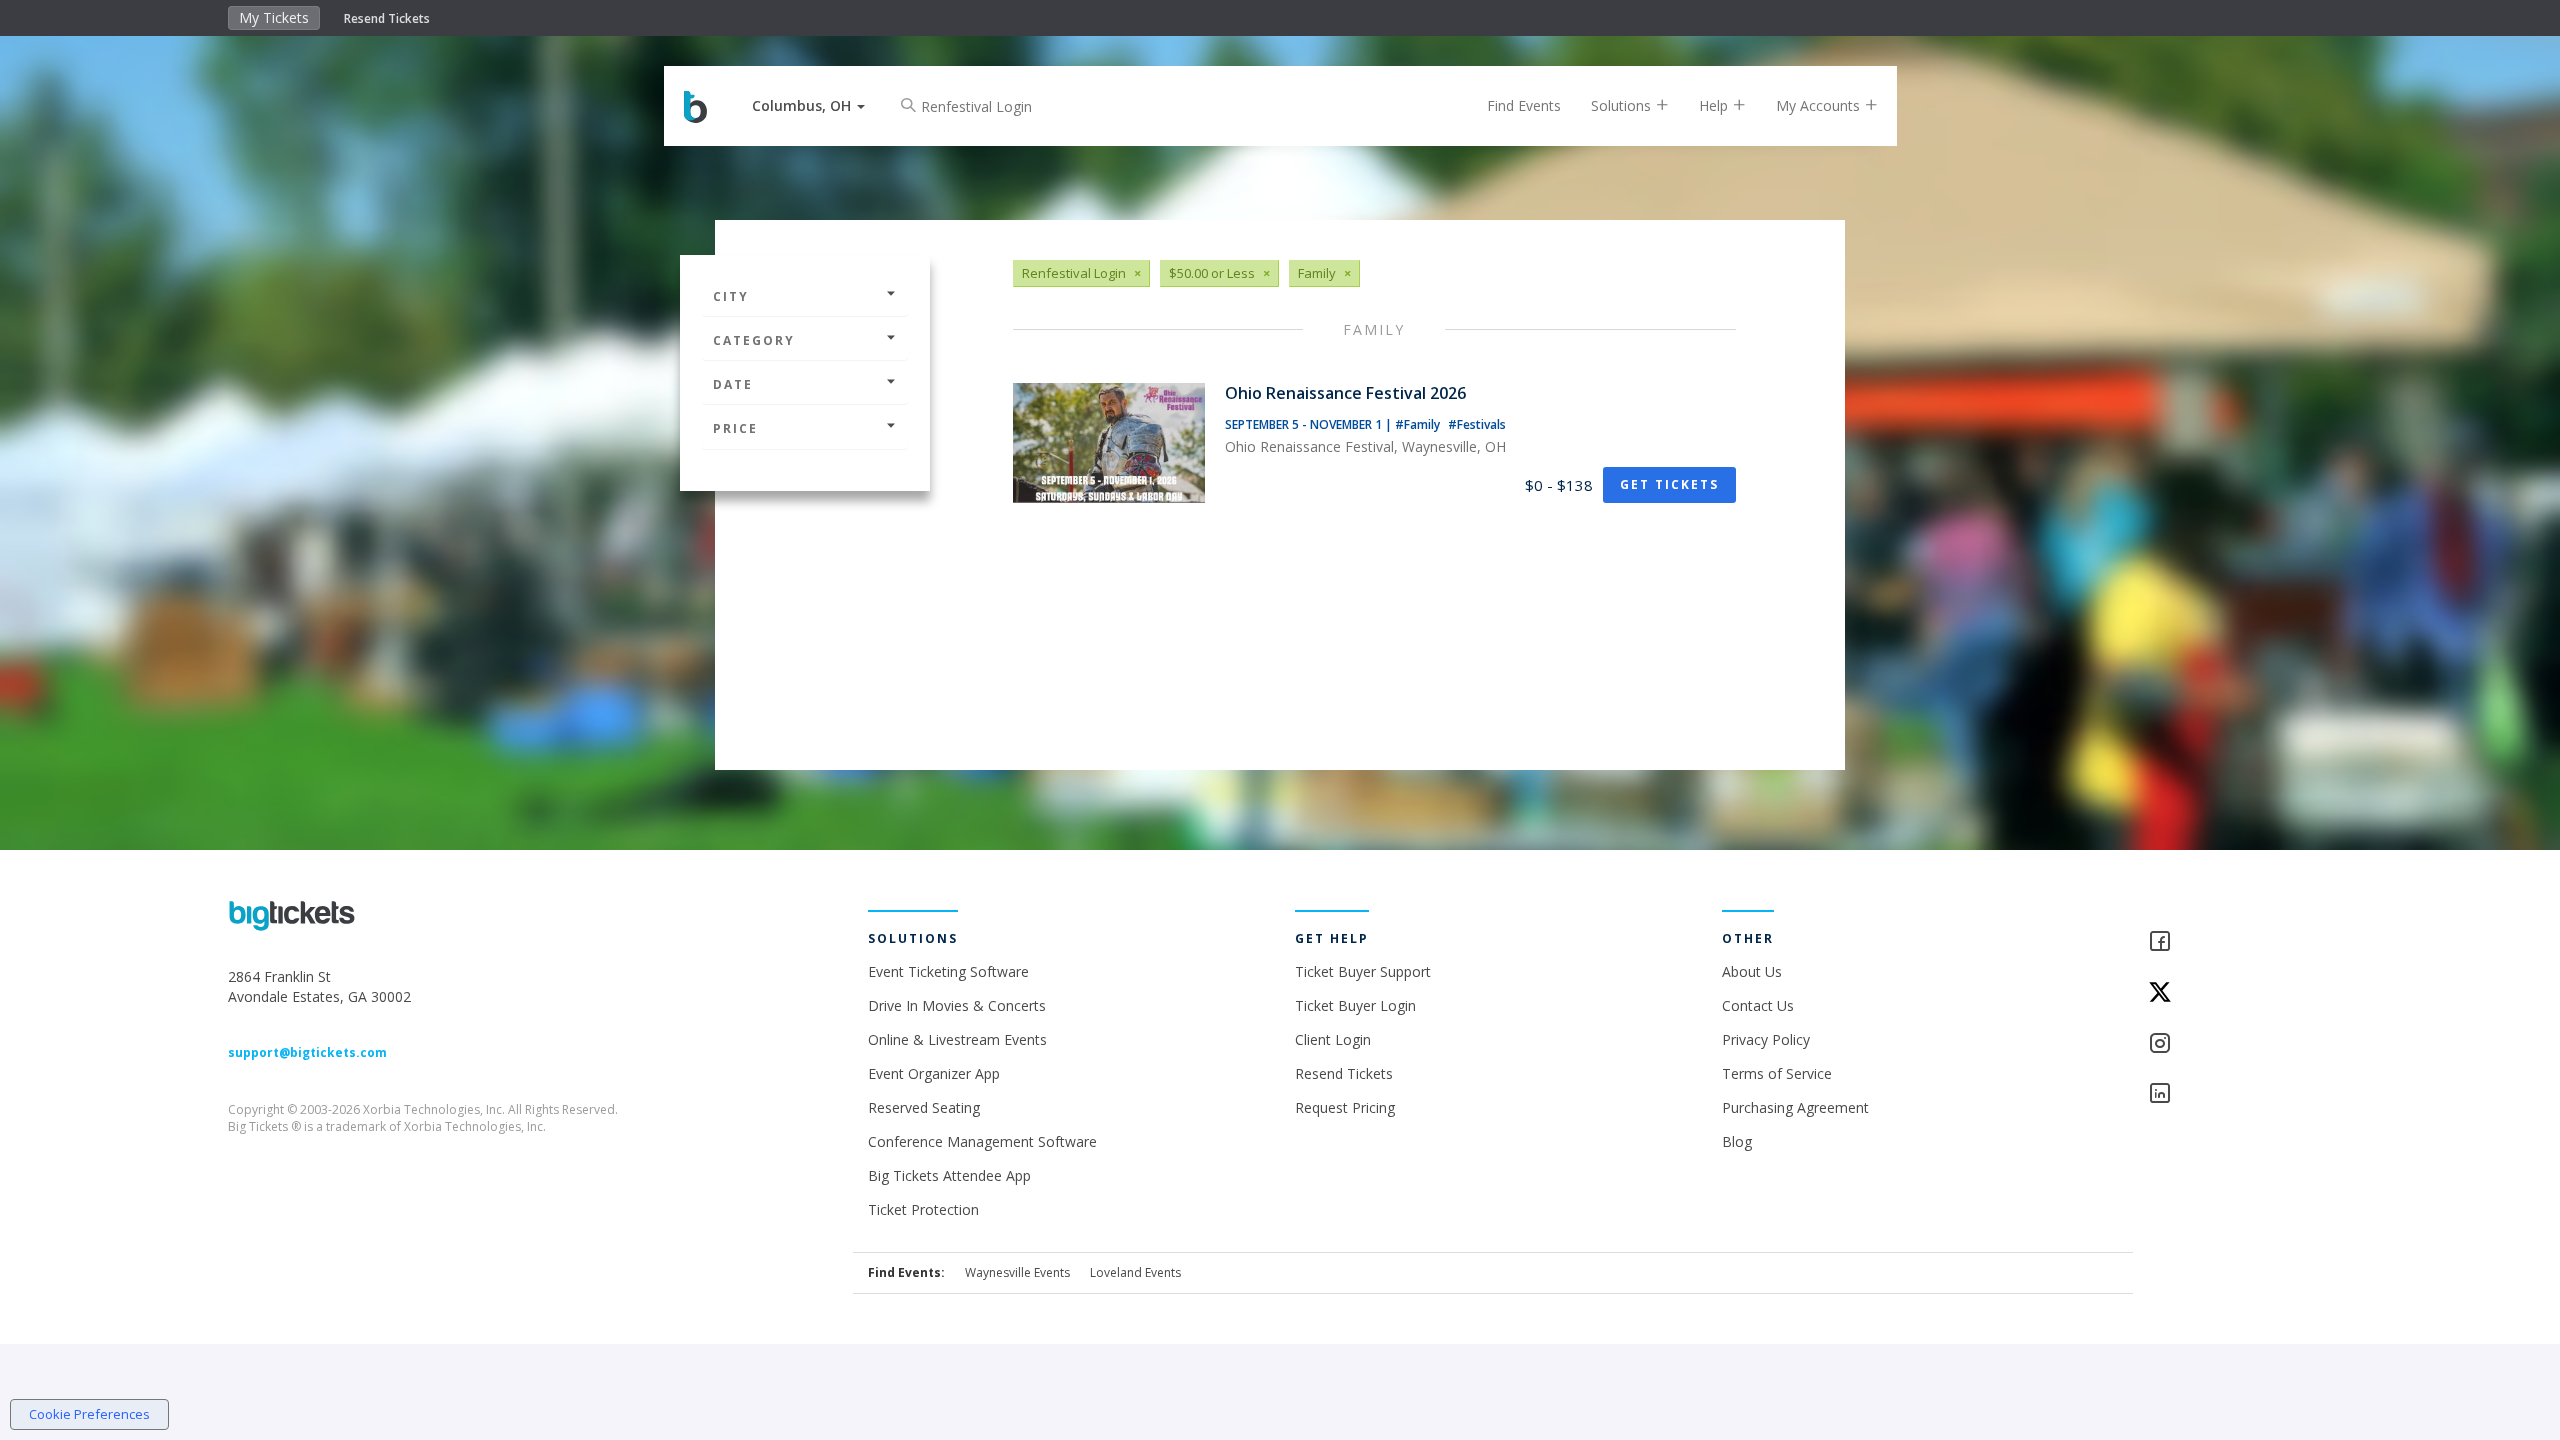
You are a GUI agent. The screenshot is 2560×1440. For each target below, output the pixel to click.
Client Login (1333, 1039)
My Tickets (274, 17)
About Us (1752, 971)
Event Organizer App (934, 1073)
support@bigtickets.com (307, 1052)
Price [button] (735, 428)
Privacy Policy (1766, 1039)
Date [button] (733, 384)
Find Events (1524, 105)
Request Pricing (1345, 1107)
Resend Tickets (387, 18)
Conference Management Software (982, 1141)
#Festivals (1477, 424)
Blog (1737, 1141)
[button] (808, 105)
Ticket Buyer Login (1355, 1005)
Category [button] (754, 340)
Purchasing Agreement (1795, 1107)
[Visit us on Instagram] (2239, 1044)
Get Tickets (1669, 484)
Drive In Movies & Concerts (957, 1005)
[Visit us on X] (2239, 993)
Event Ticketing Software (948, 971)
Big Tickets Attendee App (949, 1175)
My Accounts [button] (1820, 105)
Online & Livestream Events (957, 1039)
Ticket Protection (923, 1209)
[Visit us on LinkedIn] (2239, 1094)
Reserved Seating (924, 1107)
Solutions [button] (1623, 105)
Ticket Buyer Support (1363, 971)
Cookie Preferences (89, 1414)
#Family (1419, 424)
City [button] (731, 296)
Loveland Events (1135, 1272)
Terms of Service (1777, 1073)
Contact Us (1758, 1005)
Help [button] (1715, 105)
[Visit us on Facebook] (2239, 942)
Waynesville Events (1017, 1272)
